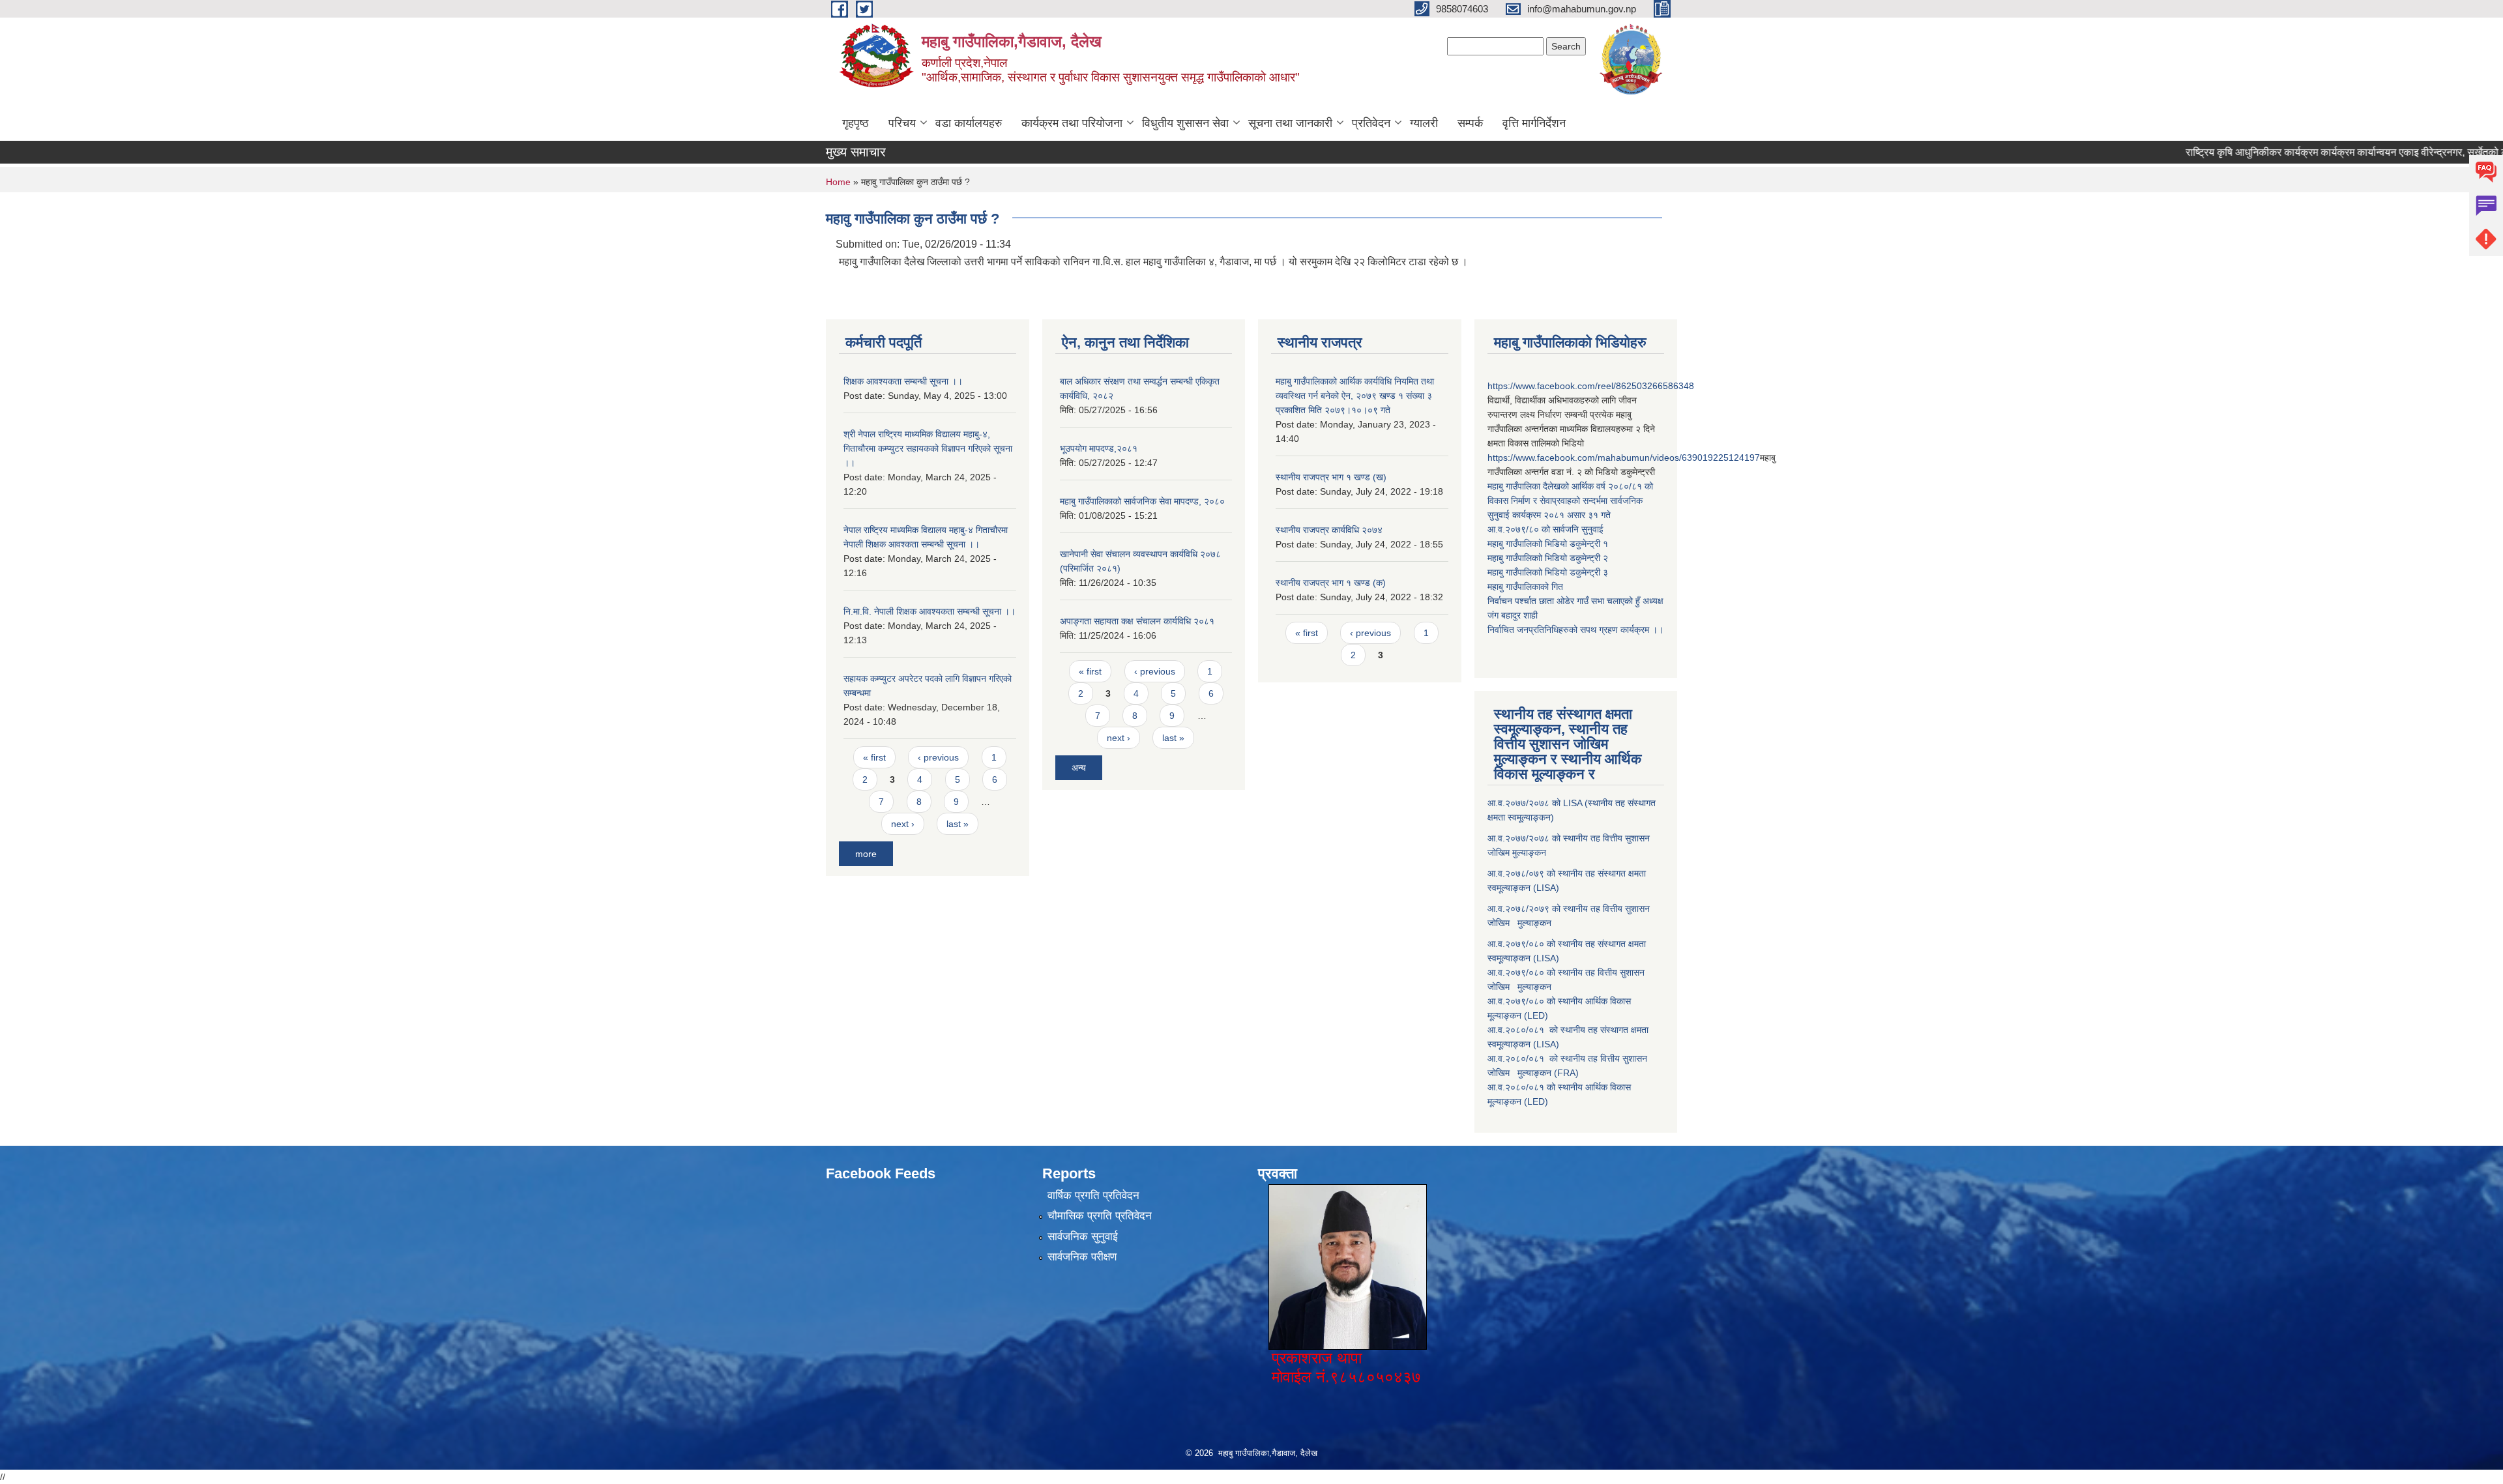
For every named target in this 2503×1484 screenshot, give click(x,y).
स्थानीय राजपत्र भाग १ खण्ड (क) (1331, 583)
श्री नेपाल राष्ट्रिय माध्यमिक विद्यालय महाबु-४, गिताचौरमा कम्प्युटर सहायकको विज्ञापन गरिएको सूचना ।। (928, 448)
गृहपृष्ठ (856, 123)
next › (903, 824)
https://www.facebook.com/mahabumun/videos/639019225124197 (1624, 458)
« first (874, 757)
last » (958, 824)
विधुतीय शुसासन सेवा (1185, 123)
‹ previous (938, 757)
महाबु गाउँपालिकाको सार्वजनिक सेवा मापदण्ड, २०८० (1142, 501)
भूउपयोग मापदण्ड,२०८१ (1099, 448)
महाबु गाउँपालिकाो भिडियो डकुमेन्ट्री (1545, 544)
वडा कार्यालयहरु (969, 123)
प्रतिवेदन (1371, 123)
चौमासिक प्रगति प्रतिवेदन (1100, 1216)
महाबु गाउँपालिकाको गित (1527, 587)
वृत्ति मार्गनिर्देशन (1534, 123)
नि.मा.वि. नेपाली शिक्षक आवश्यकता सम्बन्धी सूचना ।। (929, 611)
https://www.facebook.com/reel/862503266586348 (1591, 386)
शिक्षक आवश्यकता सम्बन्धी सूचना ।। (903, 381)
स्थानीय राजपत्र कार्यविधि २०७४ (1329, 530)
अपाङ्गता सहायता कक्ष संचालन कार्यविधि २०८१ (1137, 621)
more (866, 854)
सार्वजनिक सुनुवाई (1083, 1237)
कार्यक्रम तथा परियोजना (1072, 123)
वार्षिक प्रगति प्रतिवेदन (1093, 1196)
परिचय (902, 123)
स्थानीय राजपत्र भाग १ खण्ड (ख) (1331, 477)
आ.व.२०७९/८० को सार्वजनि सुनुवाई (1545, 529)
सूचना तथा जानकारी (1290, 123)
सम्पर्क (1470, 123)
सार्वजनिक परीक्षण (1082, 1257)
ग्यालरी (1424, 123)
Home (838, 182)
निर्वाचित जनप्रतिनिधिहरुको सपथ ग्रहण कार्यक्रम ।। (1575, 630)
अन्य (1079, 768)
